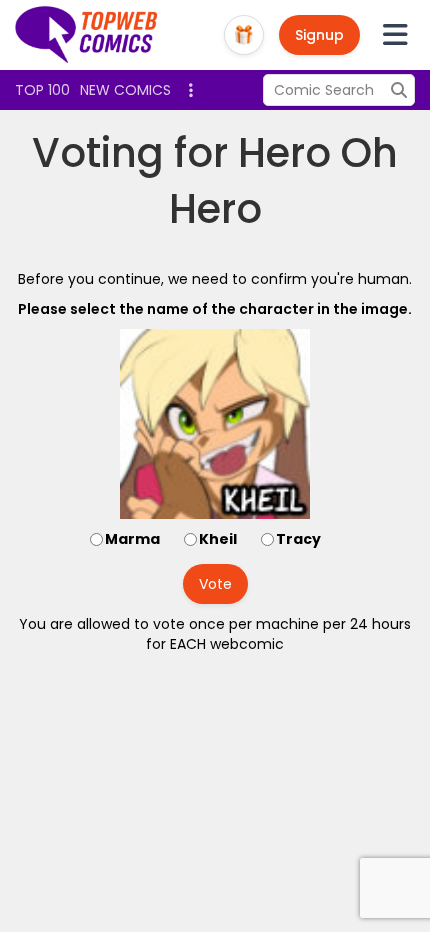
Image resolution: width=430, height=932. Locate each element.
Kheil (218, 539)
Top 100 (42, 90)
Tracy (298, 539)
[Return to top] (87, 35)
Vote (215, 584)
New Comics (125, 90)
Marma (132, 539)
